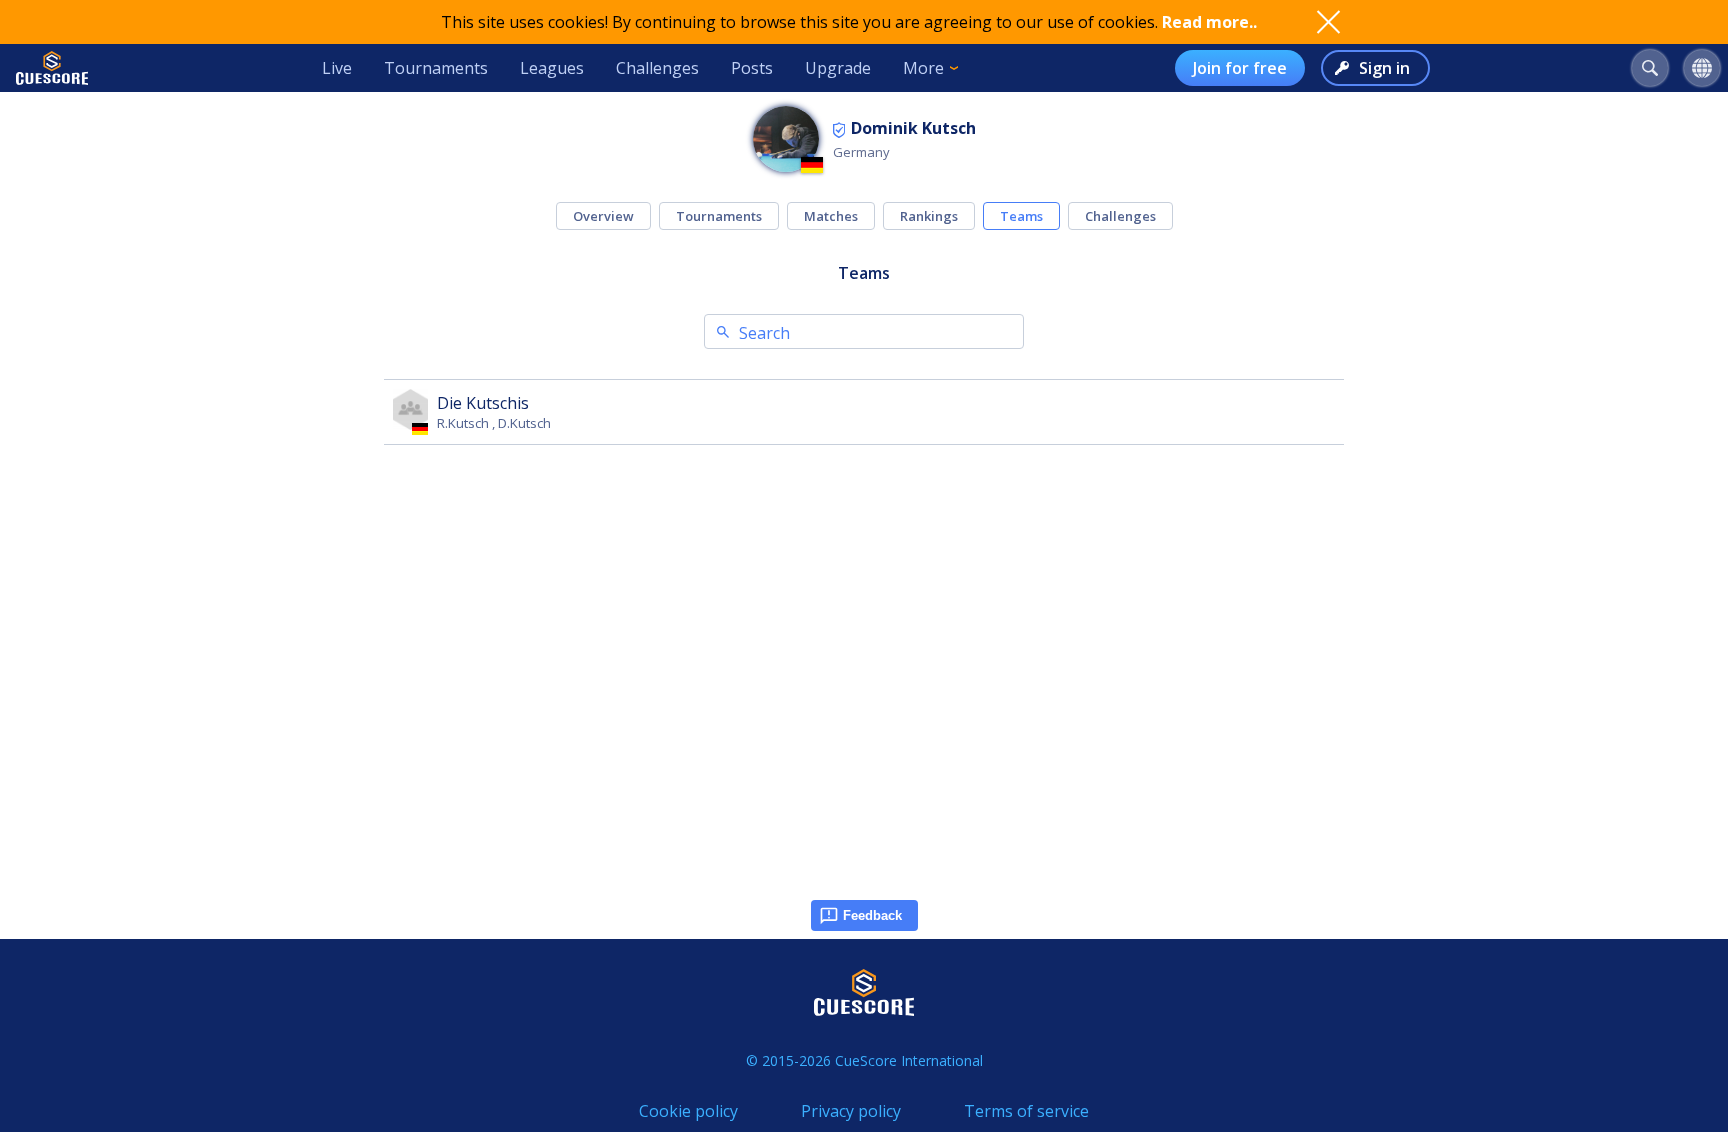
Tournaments (436, 68)
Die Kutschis (483, 403)
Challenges (657, 68)
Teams (1021, 216)
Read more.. (1209, 22)
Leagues (552, 68)
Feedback (872, 915)
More (923, 68)
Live (337, 68)
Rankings (929, 216)
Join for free (1240, 68)
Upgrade (838, 68)
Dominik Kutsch (913, 128)
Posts (752, 68)
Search (764, 333)
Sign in (1384, 68)
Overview (603, 216)
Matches (831, 216)
